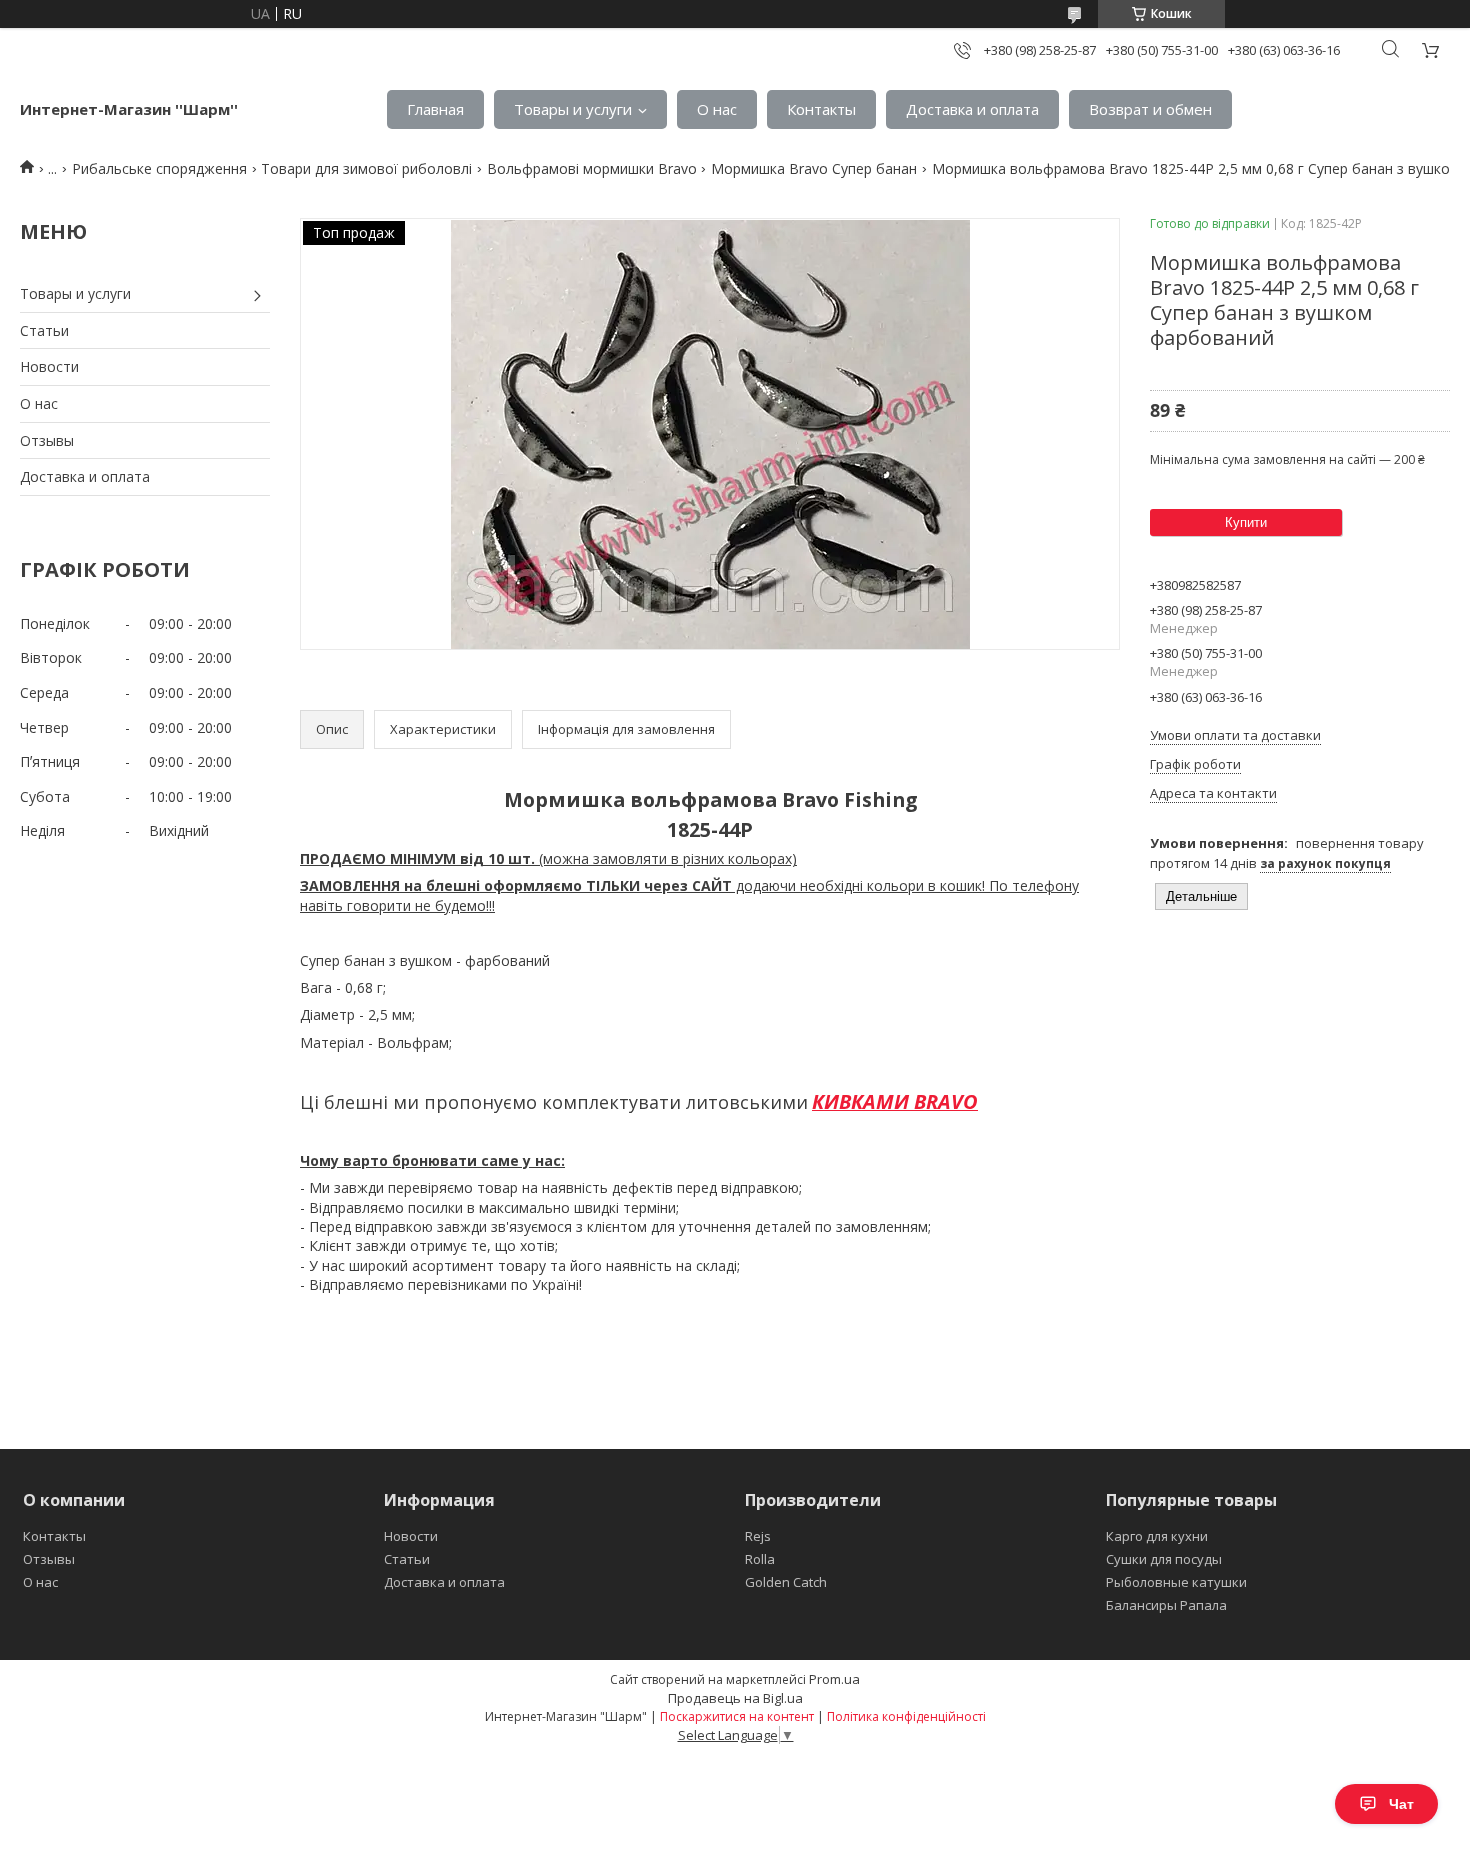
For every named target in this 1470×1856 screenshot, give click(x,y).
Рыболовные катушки (1176, 1582)
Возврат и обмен (1150, 109)
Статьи (44, 330)
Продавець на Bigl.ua (735, 1698)
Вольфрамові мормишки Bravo (592, 168)
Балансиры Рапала (1166, 1605)
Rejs (758, 1536)
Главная (435, 109)
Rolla (760, 1559)
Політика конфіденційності (906, 1716)
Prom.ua (834, 1679)
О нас (717, 109)
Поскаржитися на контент (737, 1716)
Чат (1401, 1804)
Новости (49, 366)
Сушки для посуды (1164, 1559)
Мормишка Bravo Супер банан (814, 168)
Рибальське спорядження (159, 168)
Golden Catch (786, 1582)
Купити (1246, 522)
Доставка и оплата (972, 109)
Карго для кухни (1157, 1536)
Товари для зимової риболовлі (366, 168)
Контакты (821, 109)
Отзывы (47, 440)
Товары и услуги (573, 109)
